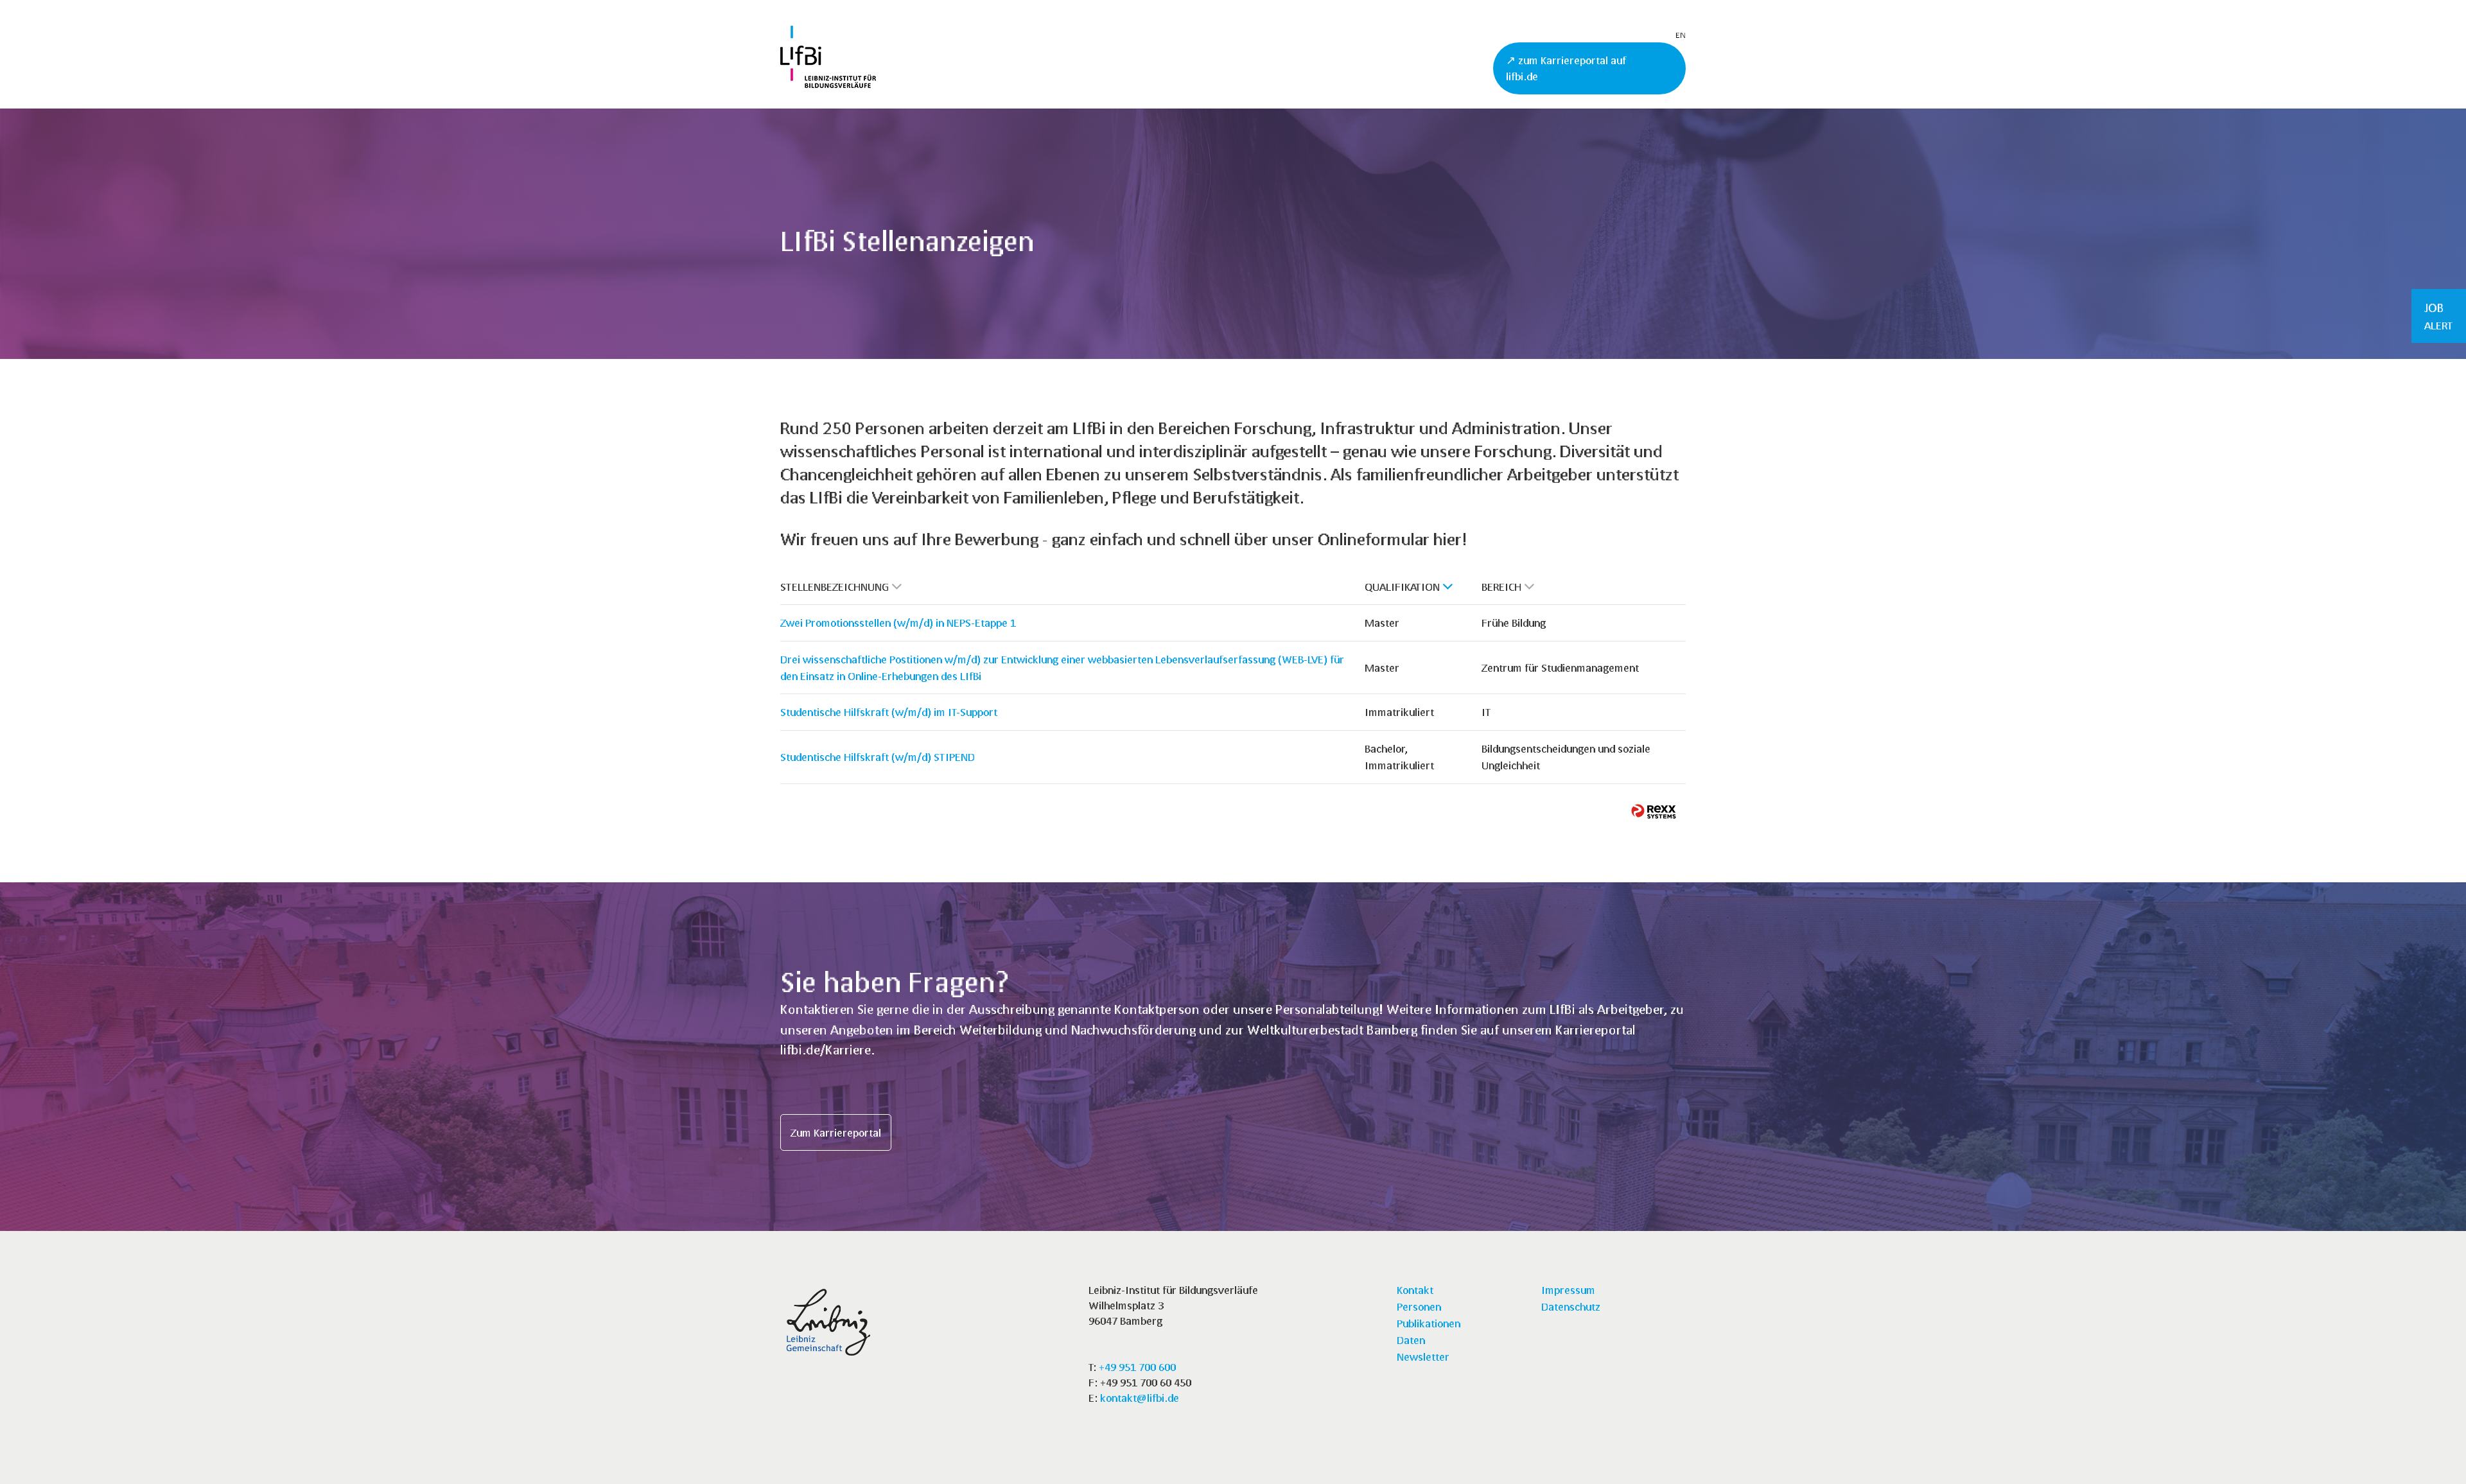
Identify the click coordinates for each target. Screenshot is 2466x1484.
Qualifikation (1402, 587)
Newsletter (1423, 1357)
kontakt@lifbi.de (1140, 1398)
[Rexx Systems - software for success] (1654, 811)
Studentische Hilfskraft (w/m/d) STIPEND (878, 757)
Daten (1411, 1340)
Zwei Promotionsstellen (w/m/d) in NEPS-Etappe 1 (898, 623)
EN (1681, 35)
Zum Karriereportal (836, 1132)
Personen (1419, 1306)
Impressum (1568, 1290)
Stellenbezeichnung (835, 587)
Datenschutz (1571, 1306)
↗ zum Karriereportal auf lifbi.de (1566, 68)
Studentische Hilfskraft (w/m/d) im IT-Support (889, 712)
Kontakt (1415, 1290)
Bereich (1501, 587)
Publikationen (1429, 1323)
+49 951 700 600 (1137, 1367)
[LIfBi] (828, 84)
